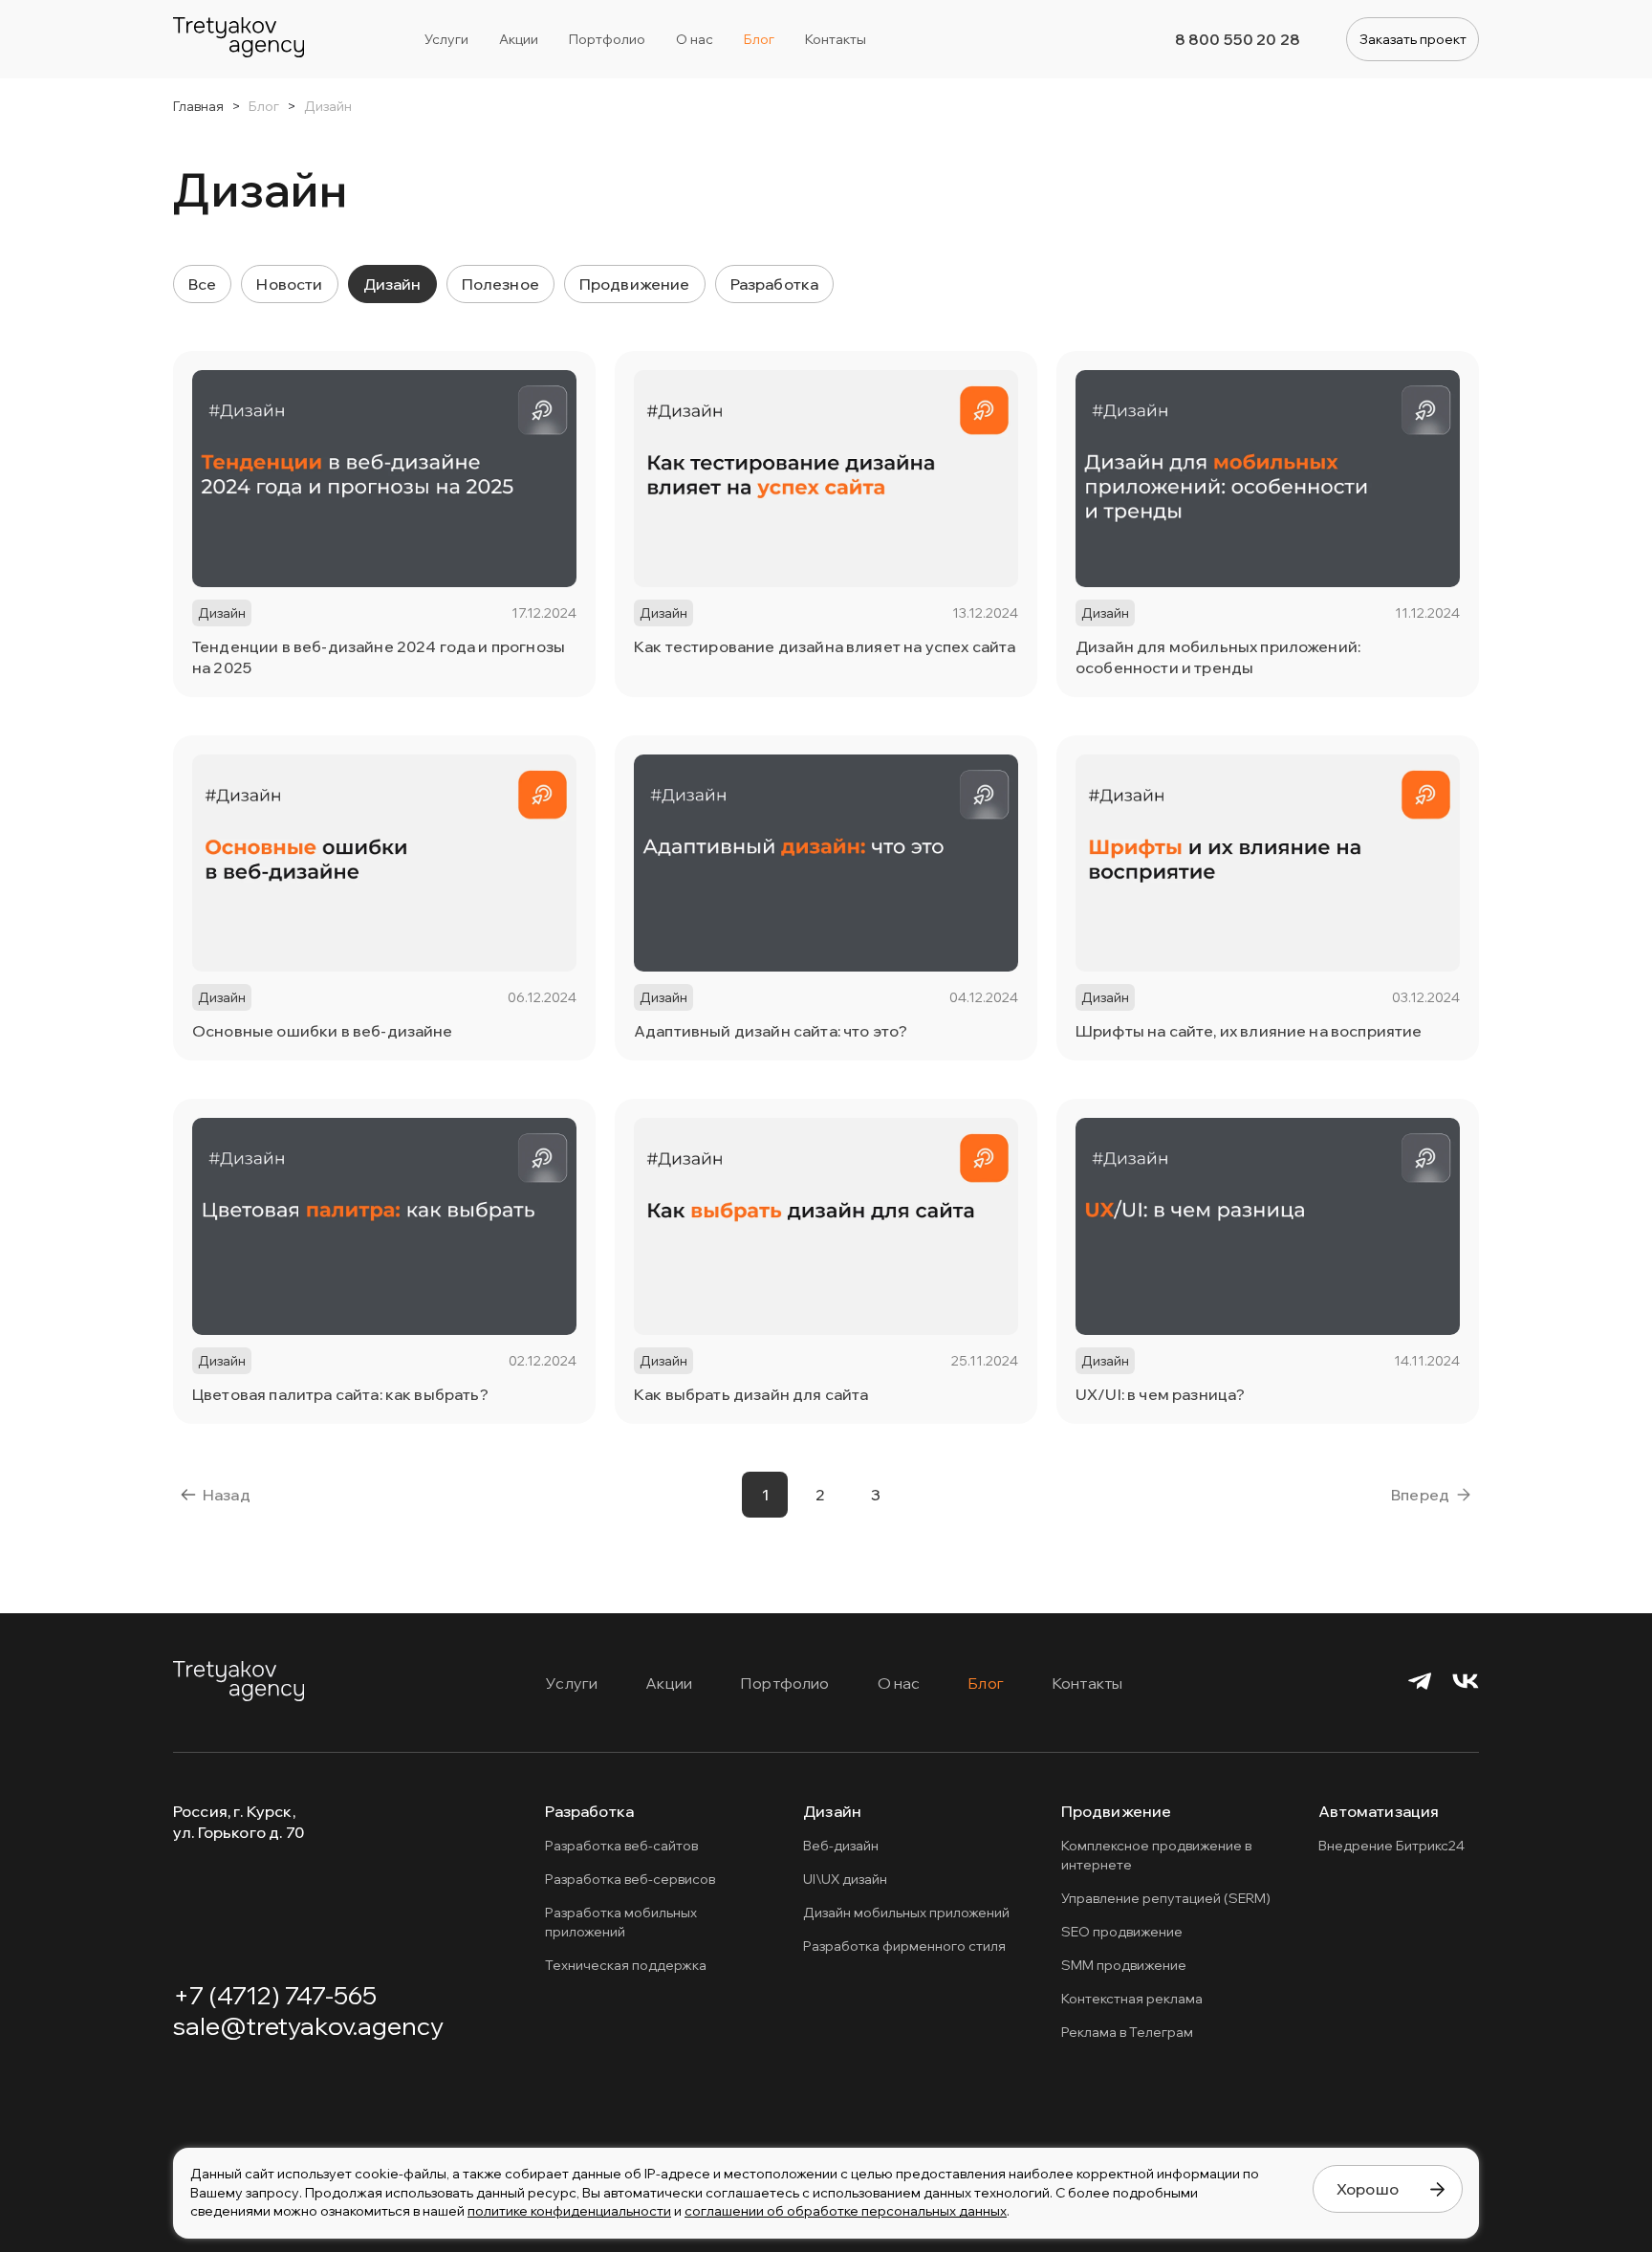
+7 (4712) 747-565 (275, 1995)
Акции (669, 1683)
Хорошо (1368, 2189)
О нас (899, 1683)
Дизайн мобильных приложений (906, 1913)
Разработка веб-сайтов (621, 1846)
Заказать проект (1413, 39)
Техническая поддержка (626, 1965)
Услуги (572, 1683)
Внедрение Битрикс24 (1391, 1846)
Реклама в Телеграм (1127, 2032)
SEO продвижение (1122, 1932)
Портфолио (784, 1683)
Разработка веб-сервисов (630, 1879)
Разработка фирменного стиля (904, 1946)
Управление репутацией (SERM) (1166, 1898)
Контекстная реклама (1132, 1999)
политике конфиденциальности (569, 2211)
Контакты (1087, 1683)
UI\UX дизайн (845, 1879)
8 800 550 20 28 (1238, 39)
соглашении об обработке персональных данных (846, 2211)
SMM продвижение (1124, 1965)
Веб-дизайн (841, 1846)
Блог (986, 1683)
